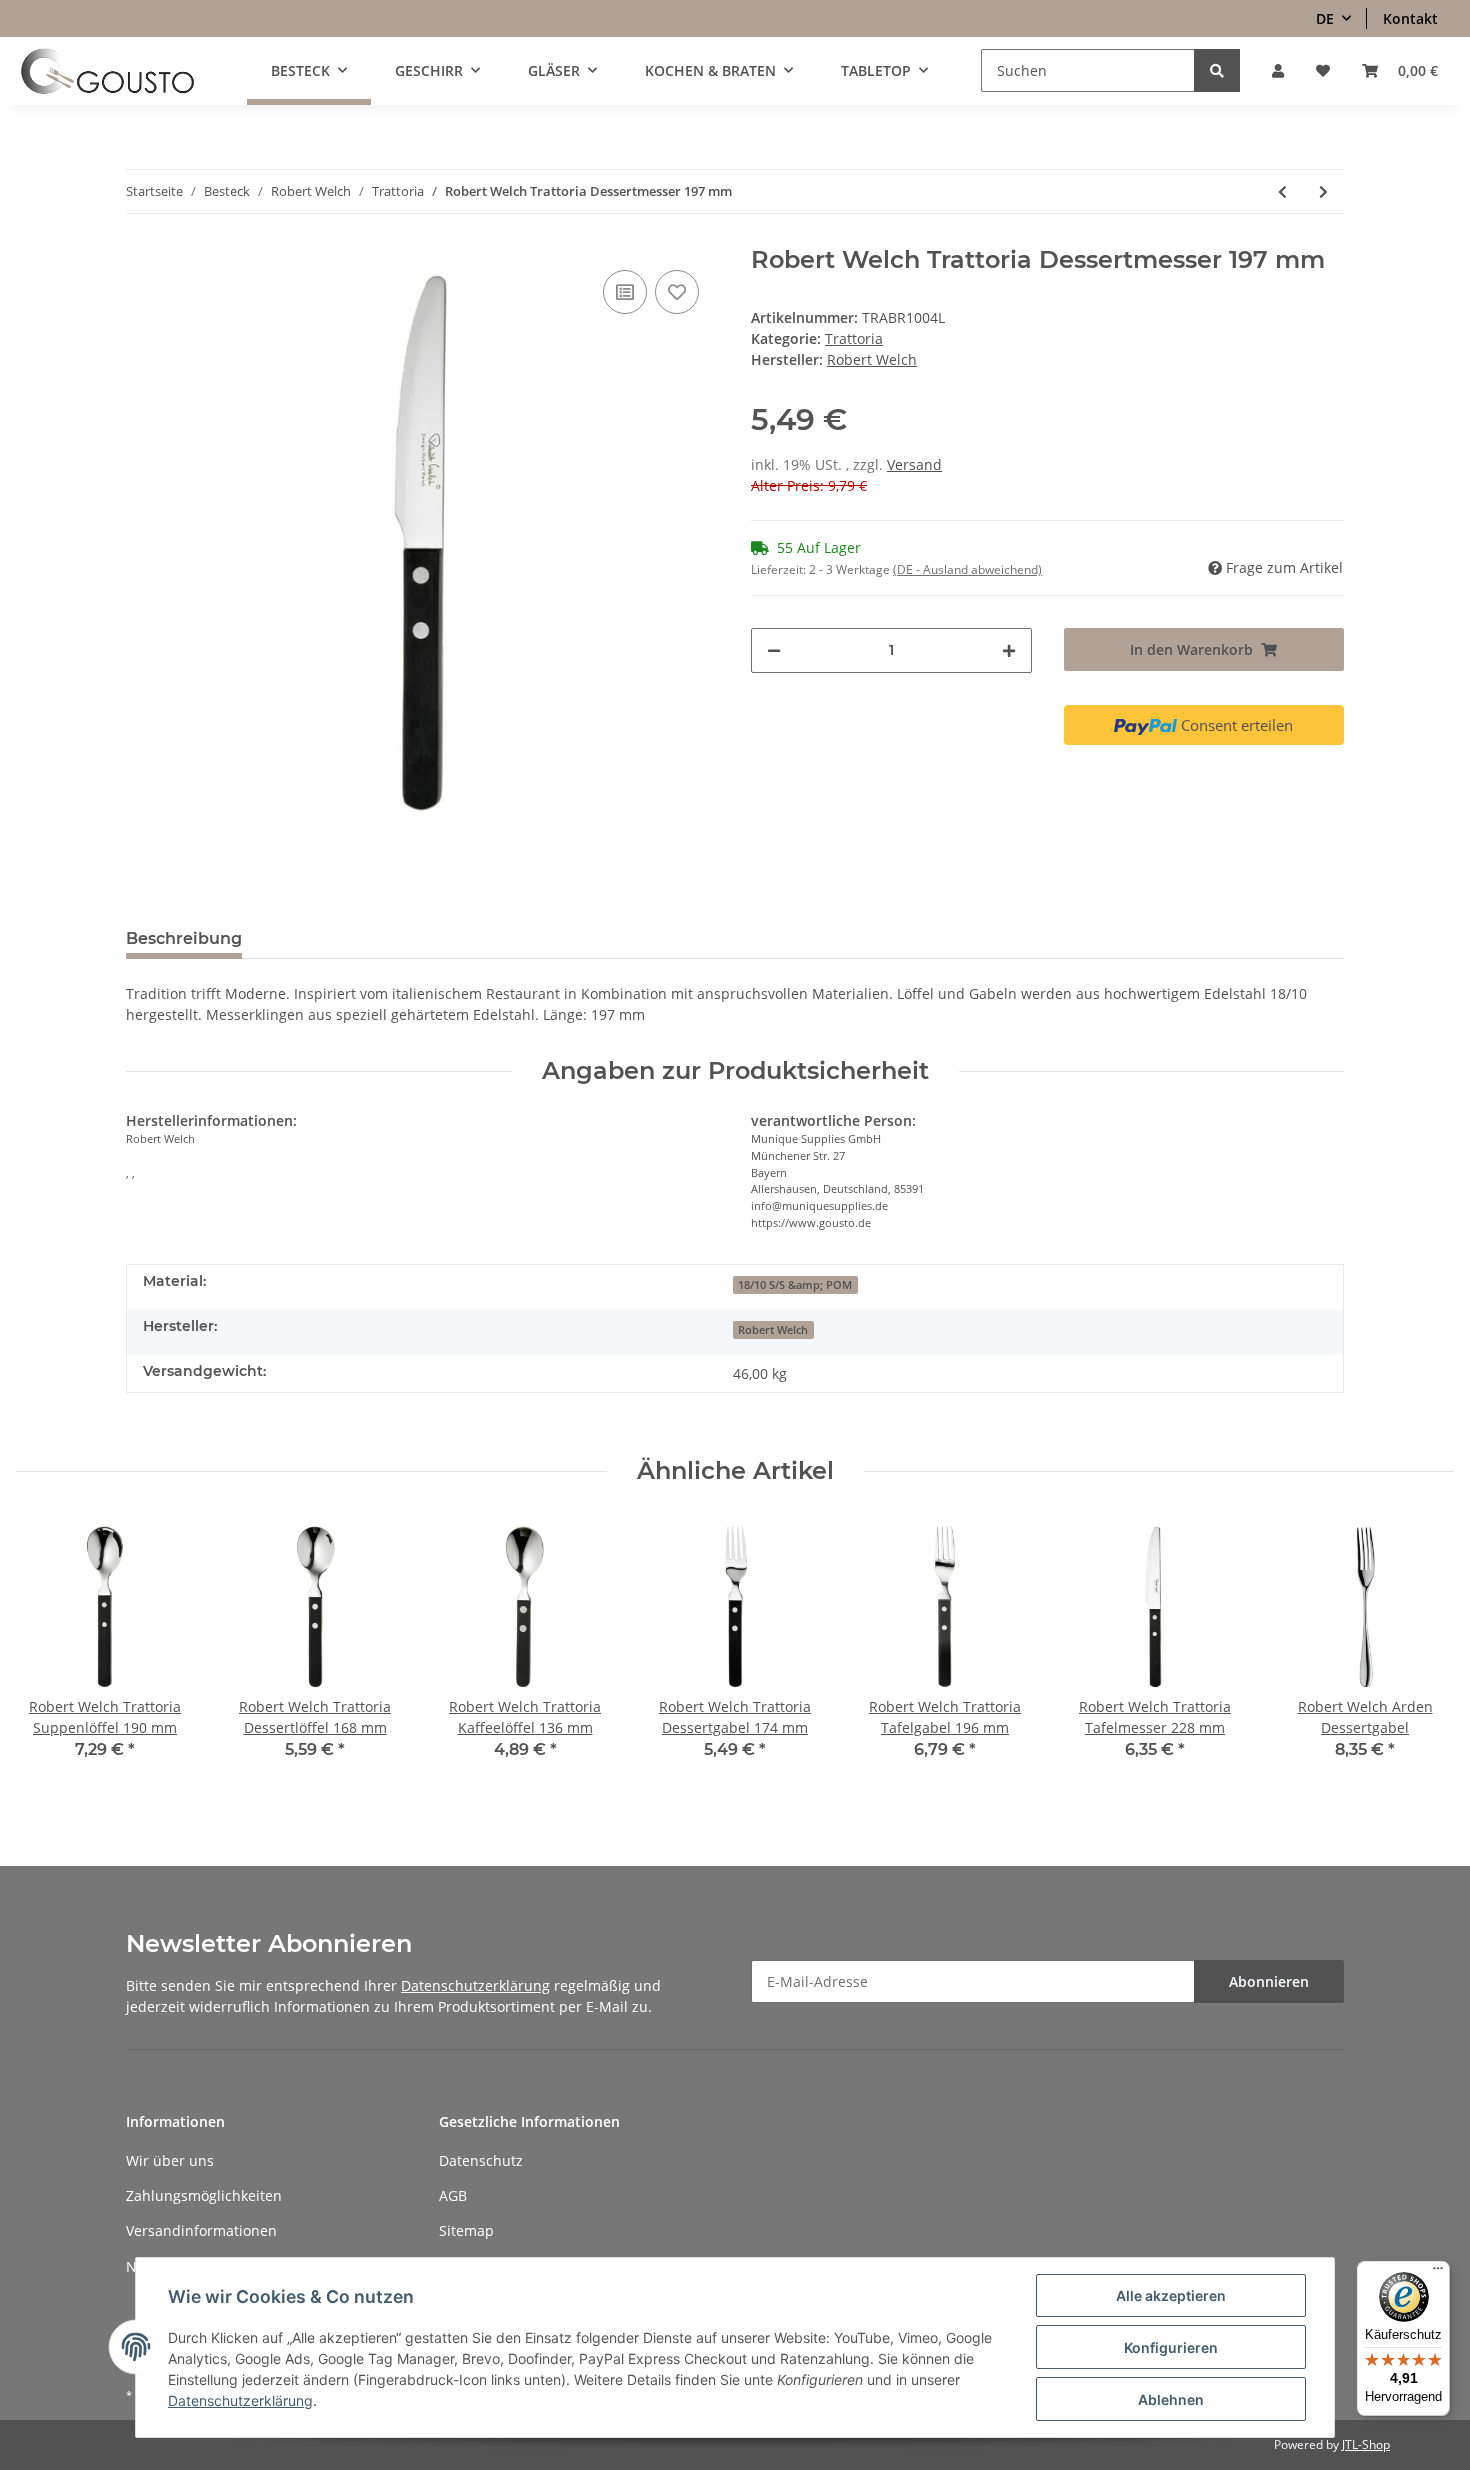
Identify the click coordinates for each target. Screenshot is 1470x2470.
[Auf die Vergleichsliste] (625, 292)
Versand (914, 464)
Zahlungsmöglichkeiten (204, 2195)
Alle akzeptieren (1171, 2295)
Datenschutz (481, 2160)
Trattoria (854, 338)
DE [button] (1325, 18)
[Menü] (1438, 2273)
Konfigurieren (1171, 2347)
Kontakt (1410, 18)
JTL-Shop (1366, 2444)
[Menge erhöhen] (1009, 650)
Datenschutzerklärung (475, 1985)
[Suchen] (1217, 70)
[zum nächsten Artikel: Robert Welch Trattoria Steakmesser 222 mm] (1323, 191)
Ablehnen (1171, 2399)
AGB (453, 2195)
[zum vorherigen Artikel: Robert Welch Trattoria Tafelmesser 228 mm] (1282, 191)
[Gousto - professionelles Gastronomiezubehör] (107, 71)
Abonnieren (1269, 1981)
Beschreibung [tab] (184, 938)
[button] (1278, 70)
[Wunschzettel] (1323, 70)
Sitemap (466, 2230)
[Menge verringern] (774, 650)
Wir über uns (170, 2160)
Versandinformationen (201, 2230)
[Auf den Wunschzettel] (677, 292)
